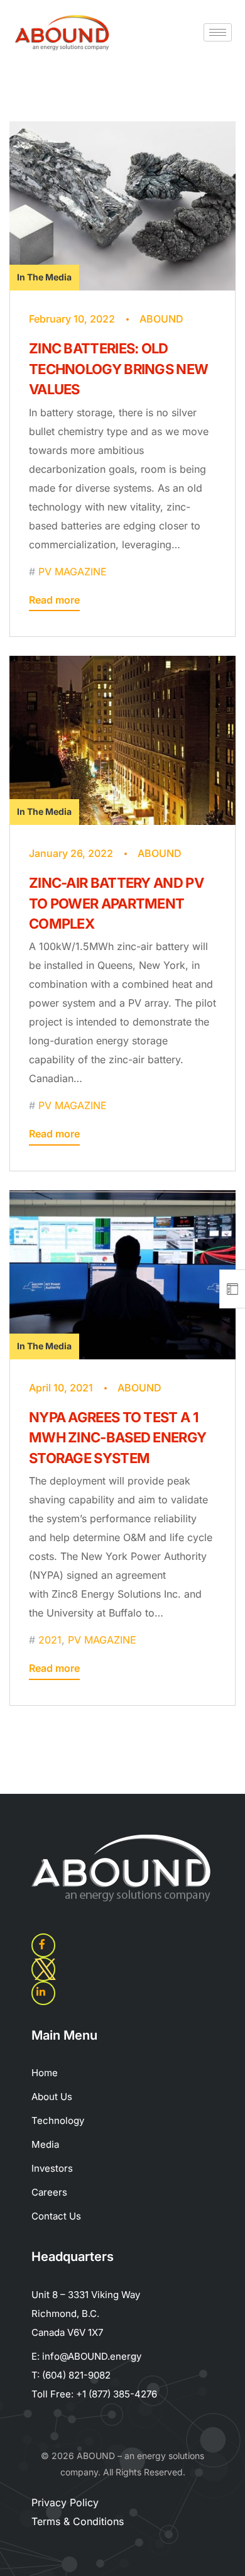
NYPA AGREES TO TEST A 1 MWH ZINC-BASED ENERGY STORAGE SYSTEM (117, 1438)
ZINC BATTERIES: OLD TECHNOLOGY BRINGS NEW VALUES (118, 369)
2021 (50, 1640)
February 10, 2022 (72, 319)
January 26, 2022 (71, 853)
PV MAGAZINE (73, 572)
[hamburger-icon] (218, 32)
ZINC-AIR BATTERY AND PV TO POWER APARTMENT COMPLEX (116, 903)
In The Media (44, 277)
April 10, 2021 (61, 1388)
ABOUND (161, 319)
